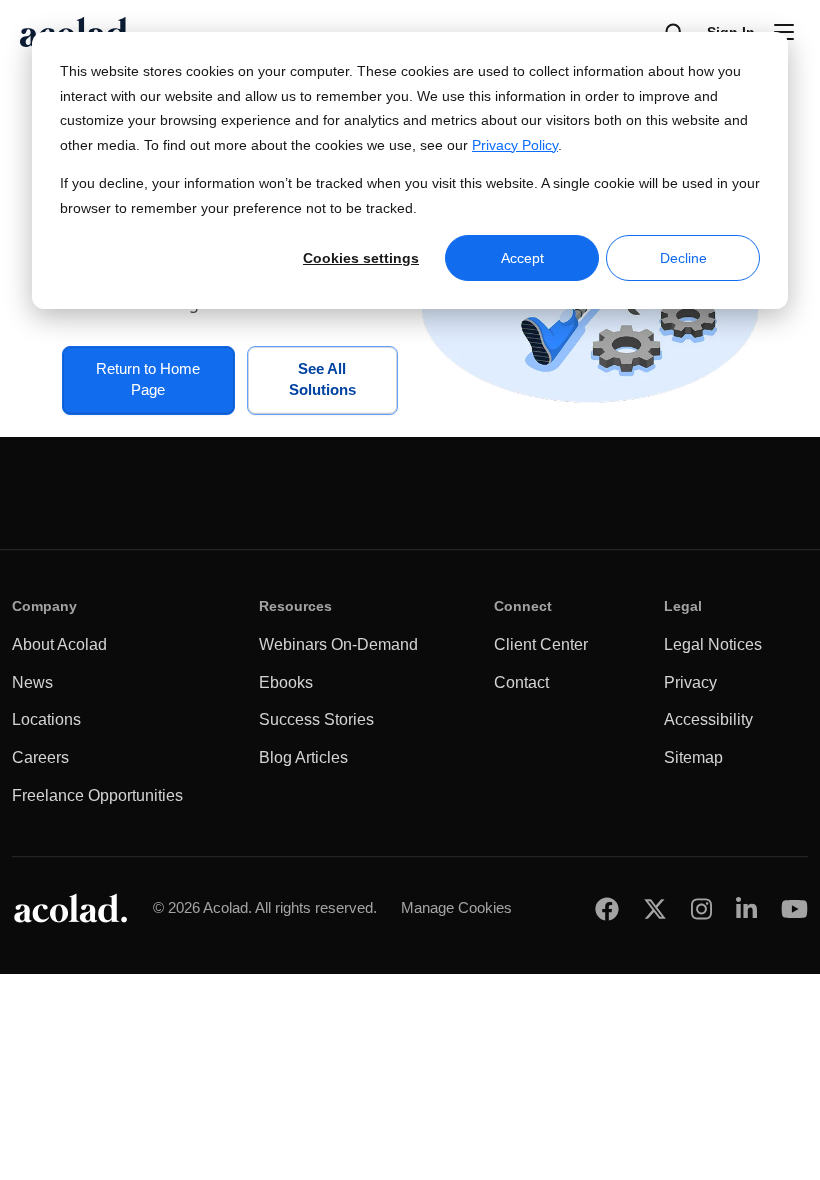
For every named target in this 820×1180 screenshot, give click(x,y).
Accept (522, 258)
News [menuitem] (32, 682)
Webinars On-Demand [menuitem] (338, 644)
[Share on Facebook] (607, 908)
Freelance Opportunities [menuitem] (97, 795)
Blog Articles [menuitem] (303, 757)
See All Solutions (322, 379)
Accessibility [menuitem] (708, 719)
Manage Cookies (456, 907)
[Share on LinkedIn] (746, 908)
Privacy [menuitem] (690, 682)
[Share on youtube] (794, 908)
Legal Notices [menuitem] (713, 644)
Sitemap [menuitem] (693, 757)
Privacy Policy (515, 145)
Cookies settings (361, 258)
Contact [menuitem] (521, 682)
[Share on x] (655, 908)
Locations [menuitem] (46, 719)
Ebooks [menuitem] (286, 682)
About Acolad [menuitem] (59, 644)
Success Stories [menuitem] (316, 719)
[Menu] (784, 32)
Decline (683, 258)
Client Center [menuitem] (541, 644)
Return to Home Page (148, 379)
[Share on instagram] (701, 908)
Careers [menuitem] (40, 757)
